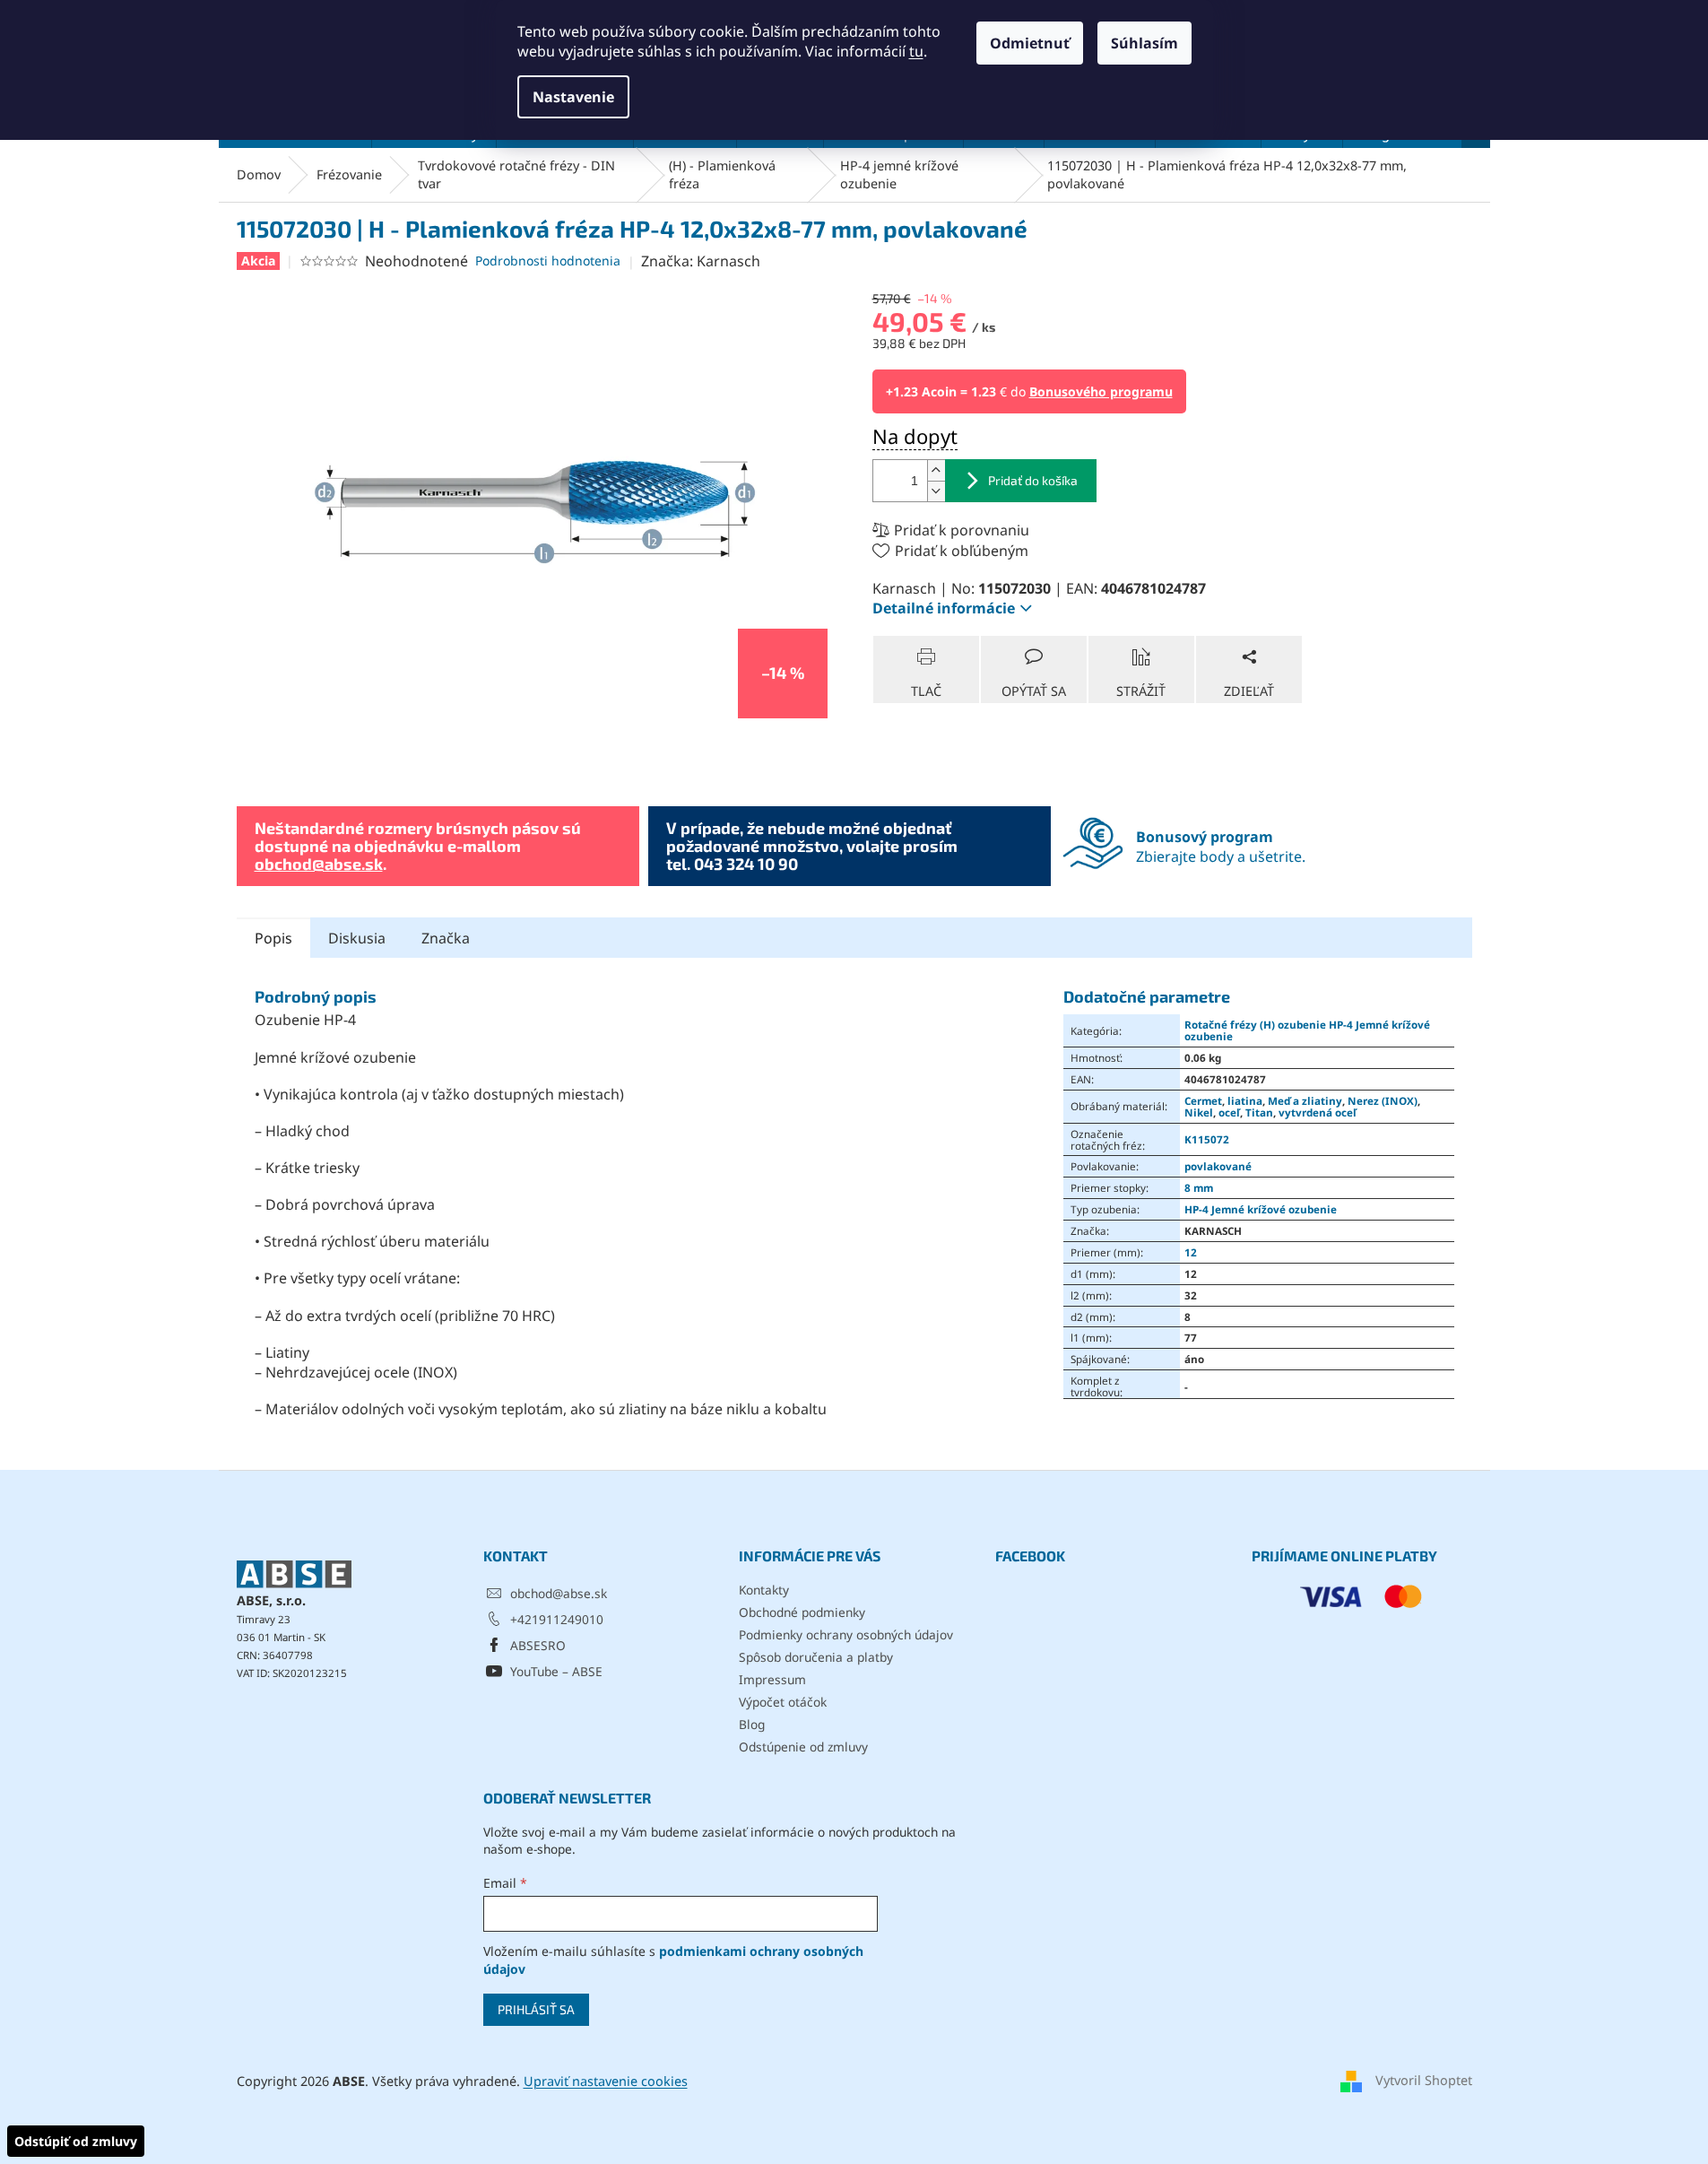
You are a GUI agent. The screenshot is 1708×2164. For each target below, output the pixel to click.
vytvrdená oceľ (1318, 1112)
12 (1191, 1252)
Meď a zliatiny (1305, 1100)
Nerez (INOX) (1383, 1100)
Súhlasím (1144, 43)
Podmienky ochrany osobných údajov (846, 1634)
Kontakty (764, 1590)
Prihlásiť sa (536, 2009)
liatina (1245, 1100)
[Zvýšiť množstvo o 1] (936, 470)
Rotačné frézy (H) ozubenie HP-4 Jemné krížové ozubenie (1307, 1030)
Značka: (701, 261)
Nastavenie (573, 97)
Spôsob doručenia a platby (816, 1657)
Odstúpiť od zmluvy (76, 2141)
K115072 (1207, 1139)
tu (916, 51)
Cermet (1203, 1100)
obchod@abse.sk (319, 864)
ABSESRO (538, 1645)
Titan (1259, 1112)
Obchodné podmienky (802, 1612)
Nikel (1199, 1112)
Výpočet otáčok (783, 1702)
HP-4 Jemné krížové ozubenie (1261, 1209)
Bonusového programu (1101, 391)
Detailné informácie (944, 608)
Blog (752, 1724)
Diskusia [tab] (357, 938)
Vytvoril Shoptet (1424, 2080)
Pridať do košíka (1033, 480)
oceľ (1229, 1112)
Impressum (772, 1679)
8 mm (1199, 1187)
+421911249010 (557, 1619)
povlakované (1218, 1166)
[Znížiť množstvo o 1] (936, 491)
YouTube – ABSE (556, 1671)
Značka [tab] (446, 938)
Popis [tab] (273, 938)
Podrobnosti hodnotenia (548, 261)
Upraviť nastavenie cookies (606, 2081)
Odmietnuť (1030, 43)
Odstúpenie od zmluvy (803, 1747)
